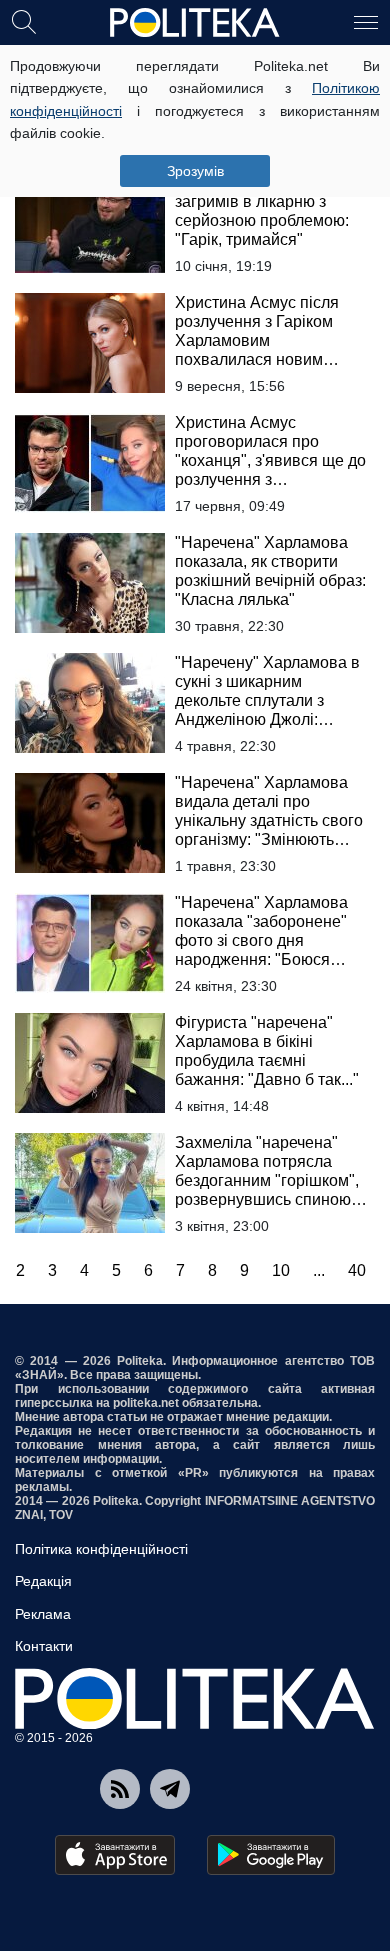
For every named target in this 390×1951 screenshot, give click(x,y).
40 (357, 1270)
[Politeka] (195, 23)
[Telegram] (170, 1789)
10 (281, 1270)
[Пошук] (24, 21)
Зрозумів (195, 171)
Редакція (43, 1581)
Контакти (44, 1646)
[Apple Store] (115, 1855)
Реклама (43, 1614)
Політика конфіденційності (101, 1549)
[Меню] (366, 21)
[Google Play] (271, 1855)
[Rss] (120, 1789)
